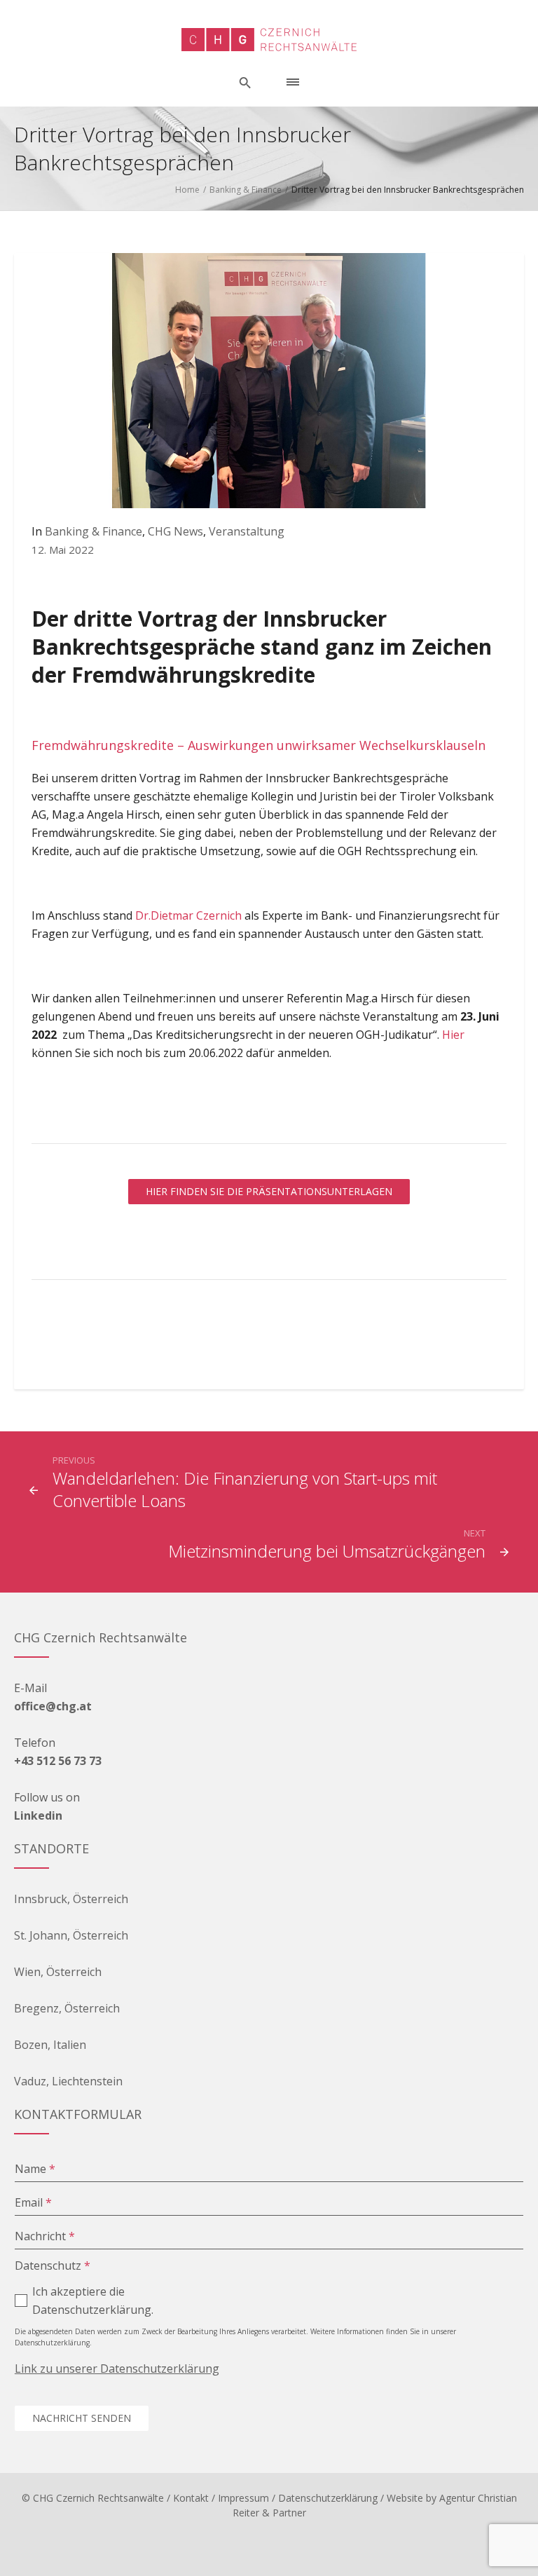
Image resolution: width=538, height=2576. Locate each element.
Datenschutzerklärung (328, 2498)
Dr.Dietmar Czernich (188, 915)
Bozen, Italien (50, 2045)
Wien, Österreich (58, 1972)
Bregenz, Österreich (67, 2008)
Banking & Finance (246, 190)
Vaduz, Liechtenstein (68, 2081)
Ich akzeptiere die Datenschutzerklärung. (93, 2301)
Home (187, 190)
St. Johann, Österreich (71, 1935)
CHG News (175, 531)
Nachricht (45, 2236)
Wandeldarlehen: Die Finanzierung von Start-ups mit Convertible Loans (245, 1489)
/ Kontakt (188, 2498)
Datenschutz (53, 2265)
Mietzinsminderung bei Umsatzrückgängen (327, 1551)
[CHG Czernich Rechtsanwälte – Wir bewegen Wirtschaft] (269, 40)
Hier (453, 1035)
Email (33, 2202)
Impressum (243, 2498)
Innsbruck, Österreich (71, 1899)
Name (35, 2169)
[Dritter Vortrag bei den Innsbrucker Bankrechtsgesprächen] (269, 379)
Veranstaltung (247, 531)
